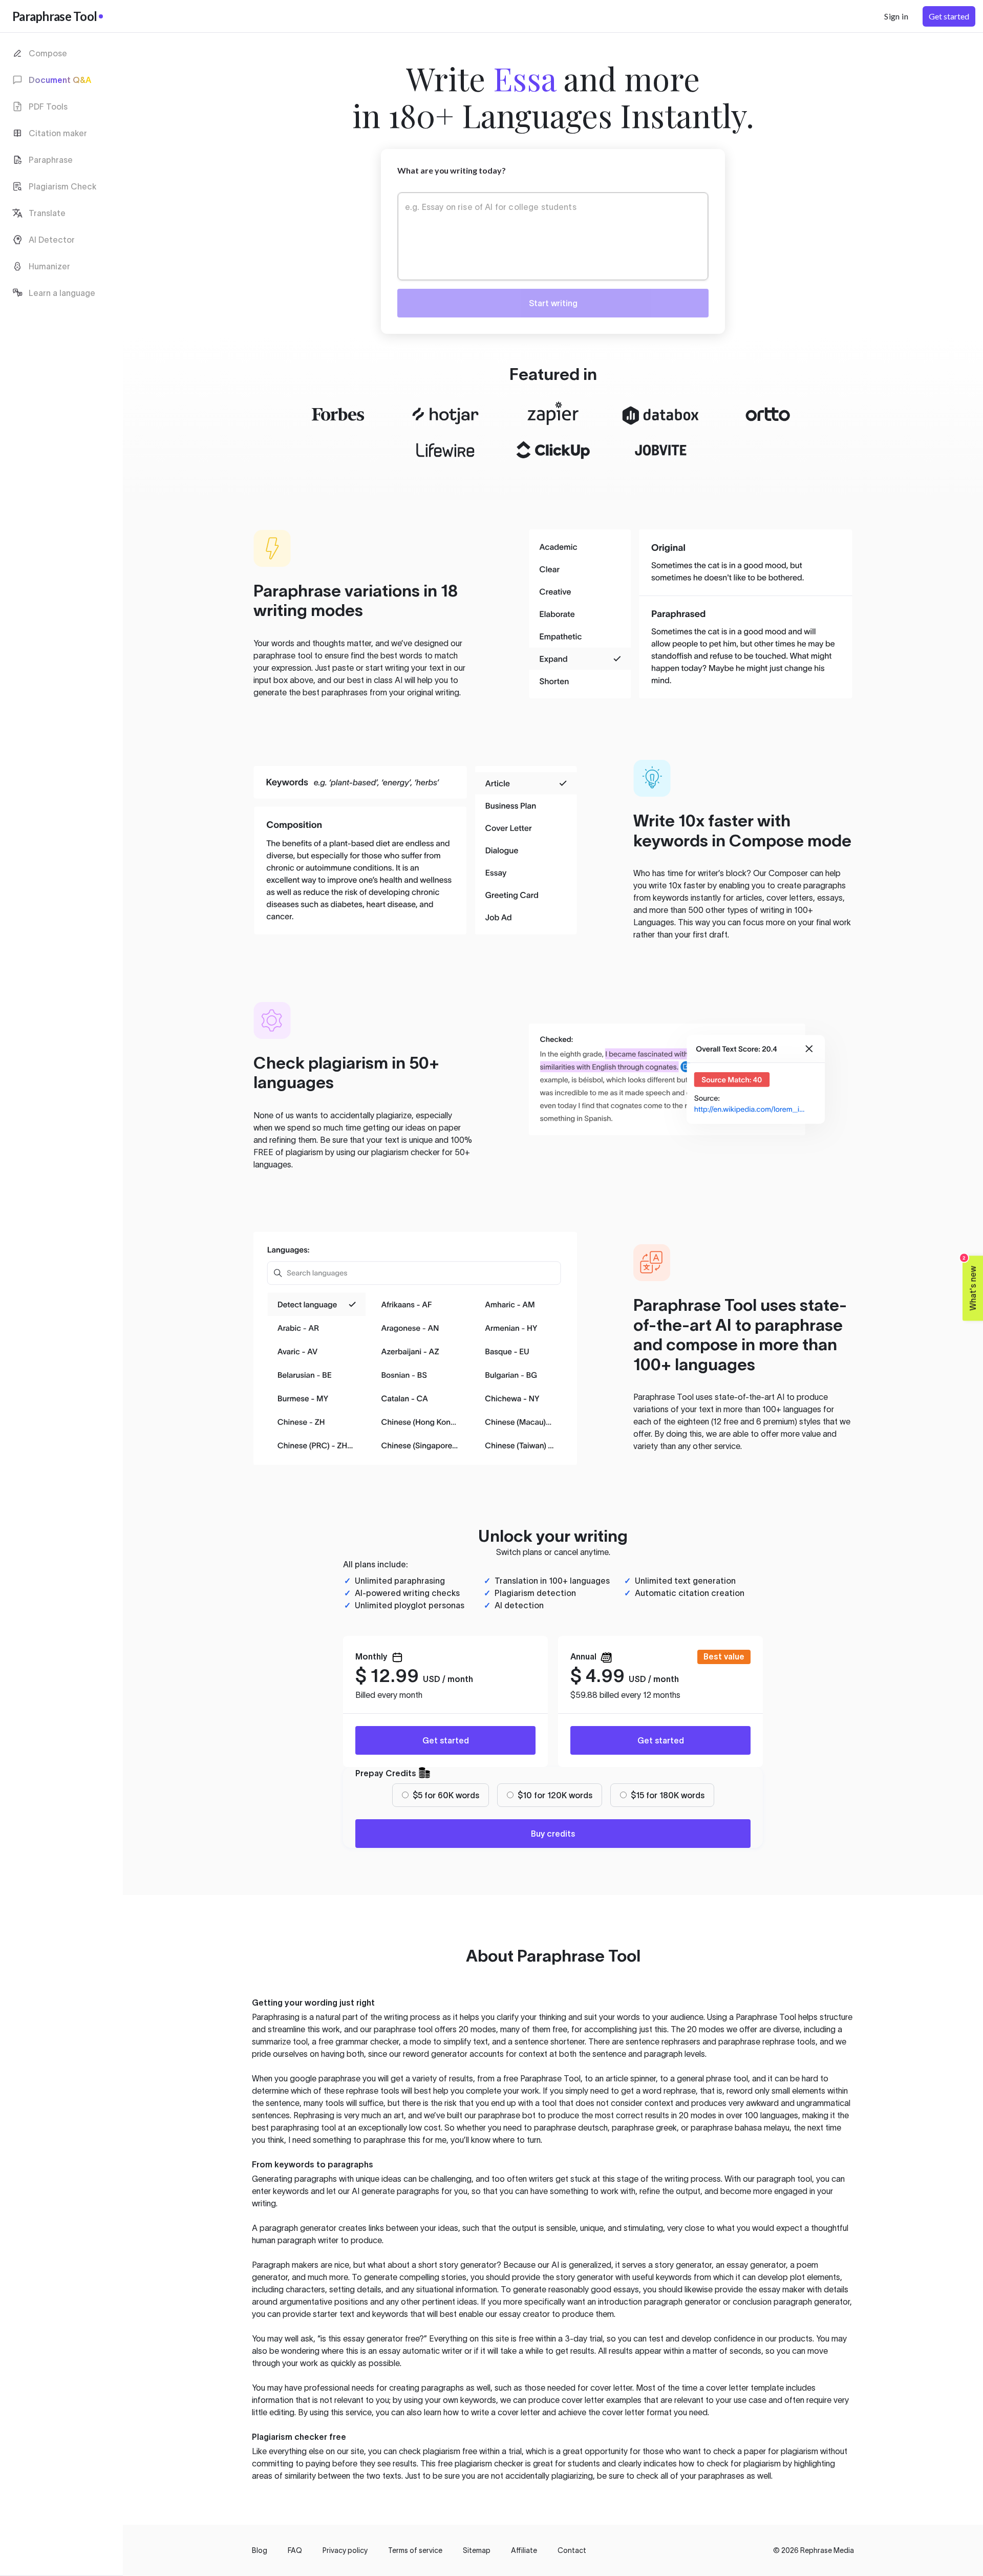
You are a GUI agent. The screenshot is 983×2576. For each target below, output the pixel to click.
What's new (970, 1283)
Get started (446, 1740)
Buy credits (553, 1834)
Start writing (553, 303)
